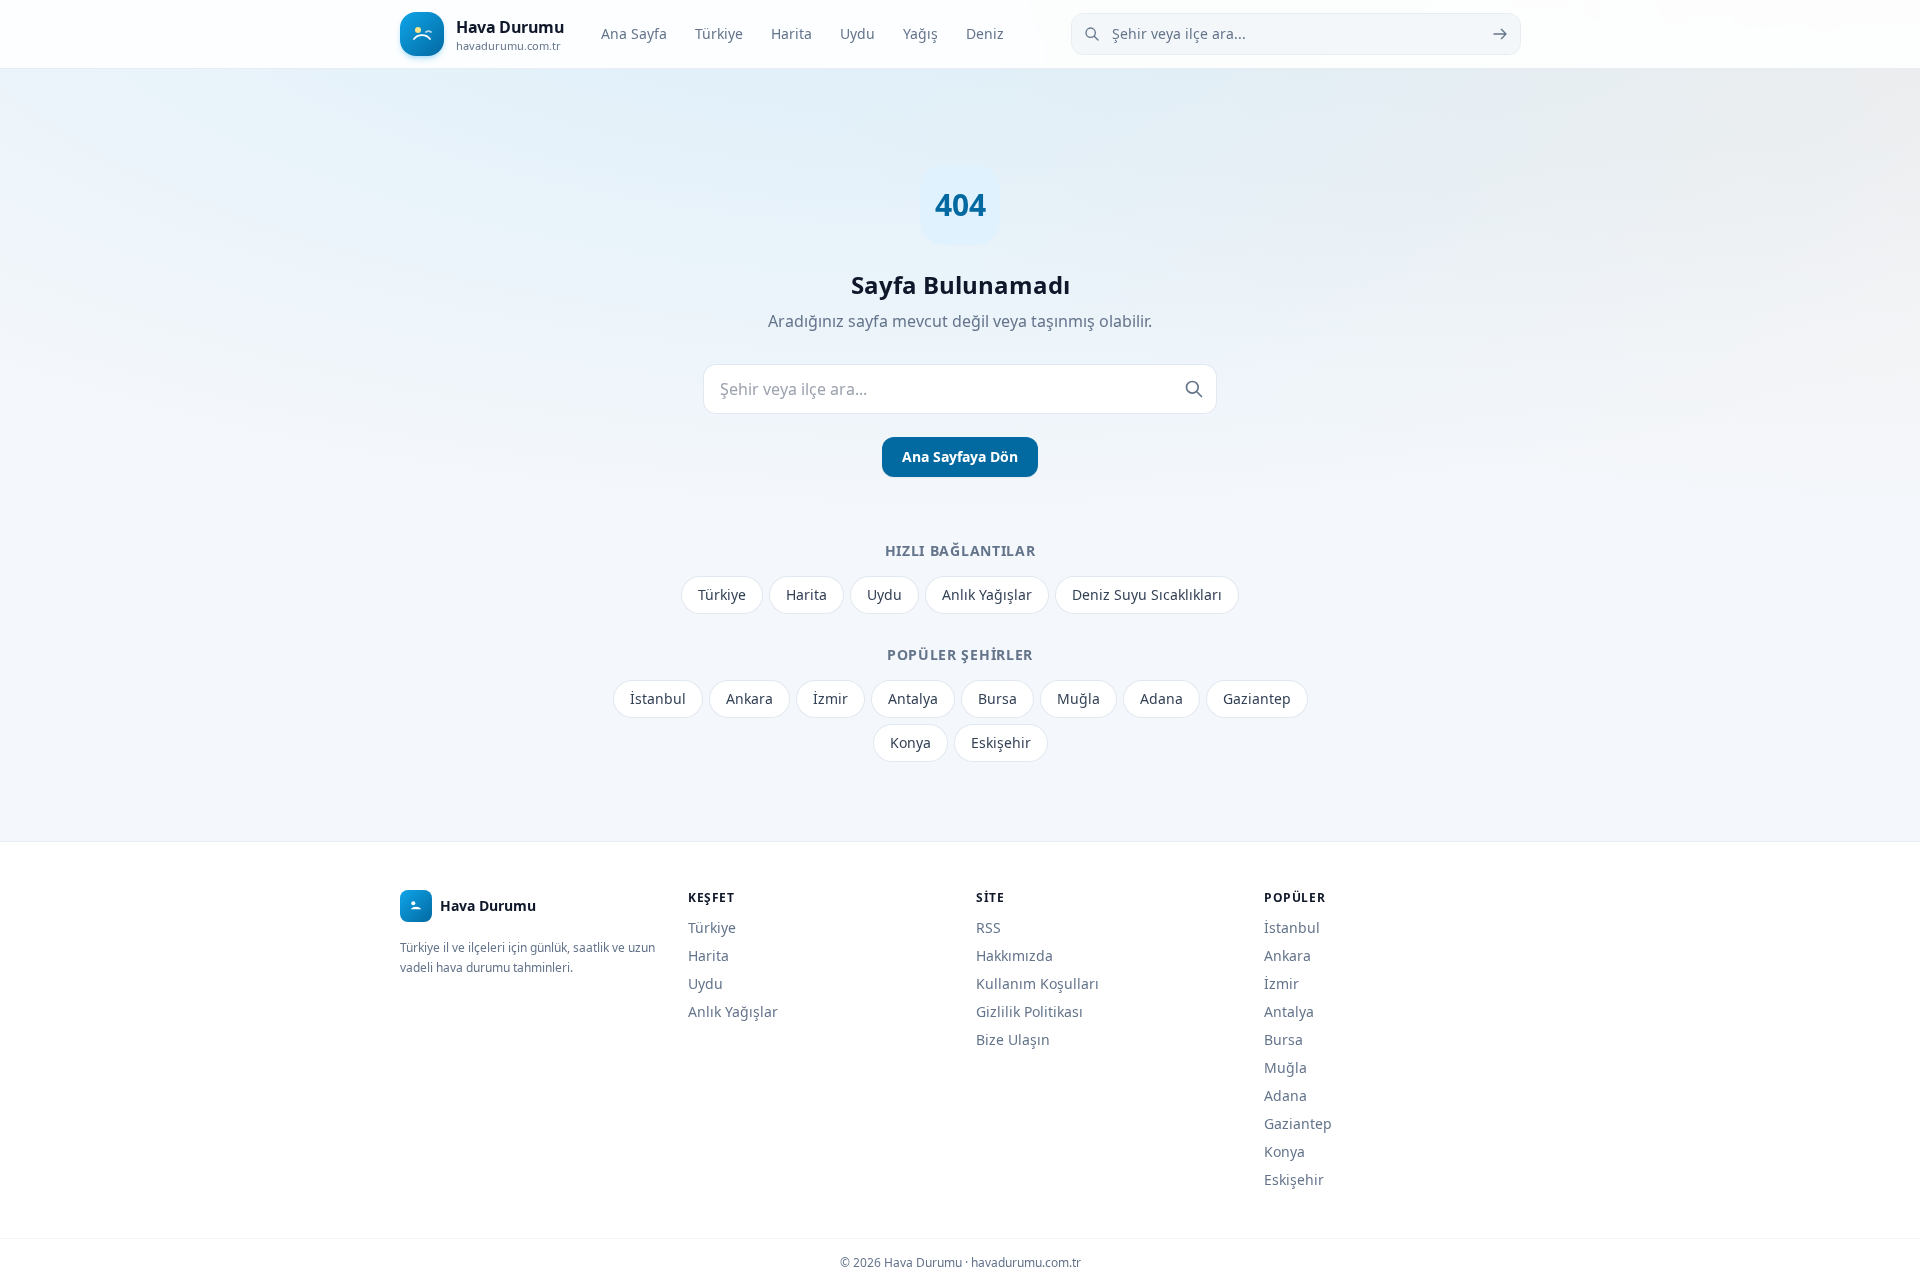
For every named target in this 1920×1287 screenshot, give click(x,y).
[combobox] (1296, 34)
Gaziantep (1257, 698)
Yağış (920, 33)
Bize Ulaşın (1013, 1039)
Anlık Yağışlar (987, 594)
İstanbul (658, 698)
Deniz (985, 33)
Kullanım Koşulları (1037, 983)
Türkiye (719, 33)
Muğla (1078, 698)
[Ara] (1500, 34)
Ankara (749, 698)
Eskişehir (1001, 742)
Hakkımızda (1014, 955)
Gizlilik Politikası (1029, 1011)
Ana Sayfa (634, 33)
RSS (988, 927)
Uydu (857, 33)
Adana (1161, 698)
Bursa (997, 698)
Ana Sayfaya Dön (960, 456)
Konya (910, 742)
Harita (791, 33)
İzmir (830, 698)
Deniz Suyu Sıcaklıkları (1147, 594)
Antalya (913, 698)
